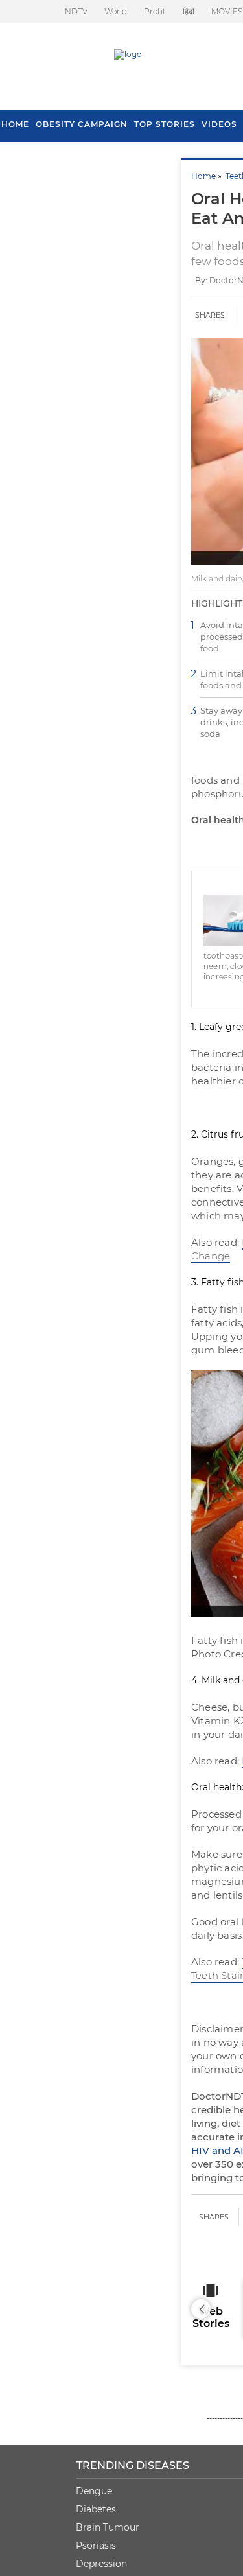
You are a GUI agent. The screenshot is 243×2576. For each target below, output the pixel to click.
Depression (101, 2564)
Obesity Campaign (82, 124)
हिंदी (189, 11)
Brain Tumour (108, 2527)
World (116, 11)
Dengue (94, 2491)
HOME (15, 124)
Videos (219, 124)
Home (203, 176)
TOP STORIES (165, 124)
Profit (155, 11)
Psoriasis (96, 2546)
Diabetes (96, 2509)
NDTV (76, 11)
